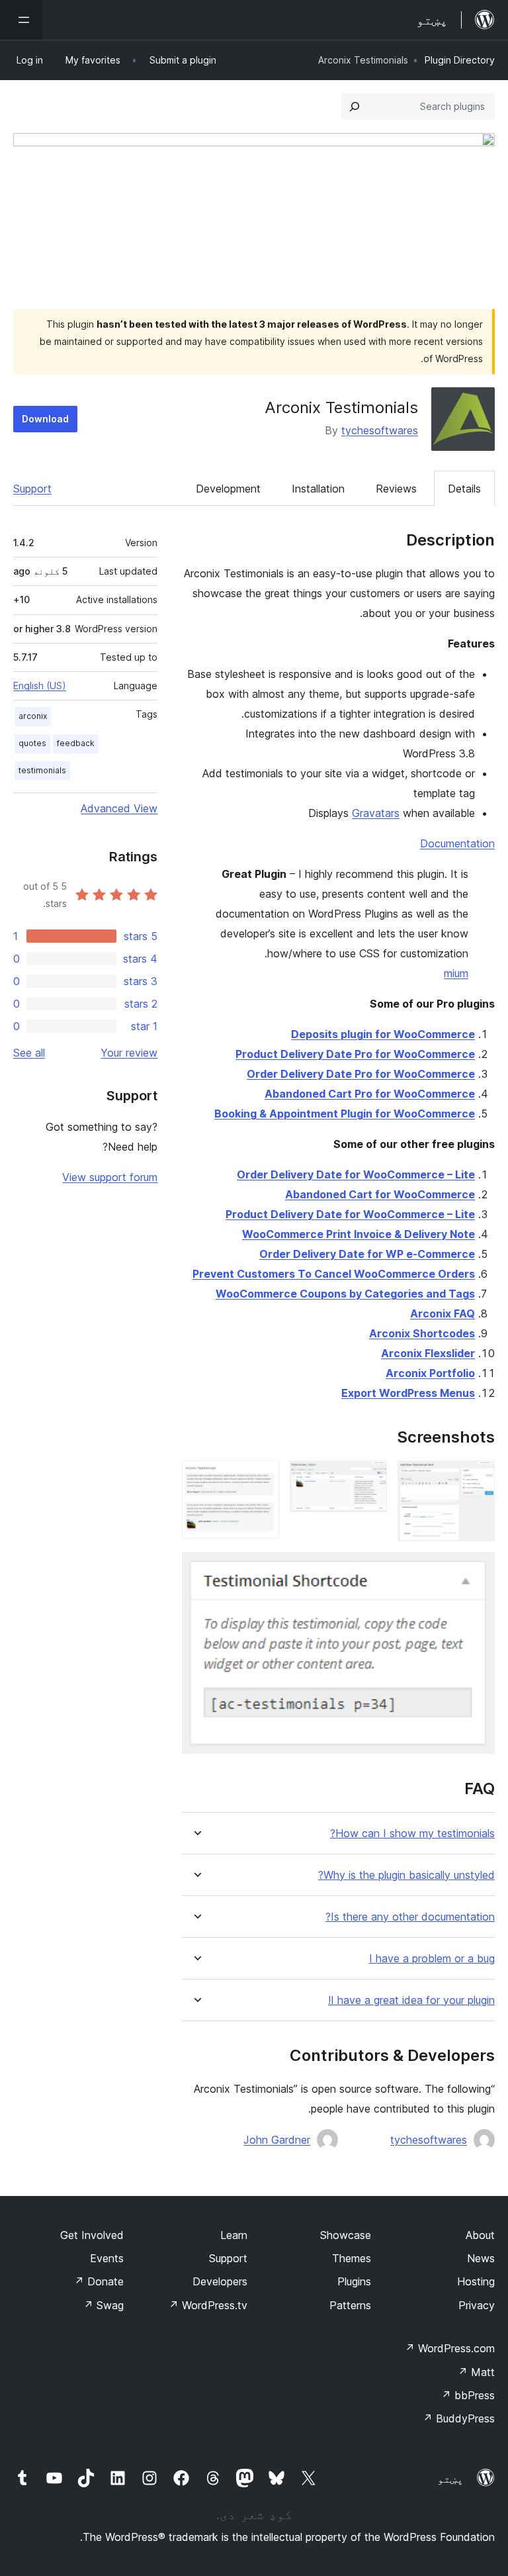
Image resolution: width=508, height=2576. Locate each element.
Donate (99, 2281)
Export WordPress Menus (408, 1393)
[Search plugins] (355, 107)
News (481, 2258)
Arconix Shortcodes (422, 1333)
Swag (104, 2305)
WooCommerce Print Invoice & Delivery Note (359, 1234)
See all (29, 1053)
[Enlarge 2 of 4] (369, 1478)
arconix (33, 716)
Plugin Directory (460, 60)
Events (107, 2258)
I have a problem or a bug (432, 1959)
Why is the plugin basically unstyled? (406, 1875)
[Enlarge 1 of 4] (477, 1478)
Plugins (354, 2281)
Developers (220, 2281)
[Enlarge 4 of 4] (477, 1570)
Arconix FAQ (443, 1313)
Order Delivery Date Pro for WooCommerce (361, 1074)
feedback (76, 743)
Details (464, 489)
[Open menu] (21, 20)
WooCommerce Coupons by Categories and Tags (345, 1294)
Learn (234, 2235)
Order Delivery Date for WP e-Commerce (367, 1254)
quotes (32, 743)
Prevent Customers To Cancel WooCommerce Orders (334, 1274)
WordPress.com (450, 2348)
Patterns (350, 2305)
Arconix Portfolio (430, 1373)
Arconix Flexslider (428, 1353)
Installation (318, 489)
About (480, 2235)
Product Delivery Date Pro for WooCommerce (355, 1054)
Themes (352, 2258)
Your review (129, 1053)
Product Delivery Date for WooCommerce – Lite (350, 1214)
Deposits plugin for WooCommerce (383, 1034)
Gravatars (376, 813)
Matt (476, 2372)
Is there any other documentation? (410, 1917)
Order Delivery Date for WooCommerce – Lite (356, 1174)
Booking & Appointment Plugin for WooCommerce (345, 1114)
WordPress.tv (208, 2305)
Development (228, 489)
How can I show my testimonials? (412, 1834)
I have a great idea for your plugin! (411, 2000)
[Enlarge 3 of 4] (261, 1478)
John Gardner (277, 2140)
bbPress (468, 2395)
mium (456, 973)
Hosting (476, 2281)
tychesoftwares (380, 430)
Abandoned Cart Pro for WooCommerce (370, 1094)
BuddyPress (459, 2418)
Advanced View (119, 808)
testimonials (42, 770)
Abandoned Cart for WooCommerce (380, 1194)
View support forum (110, 1177)
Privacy (477, 2305)
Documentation (457, 843)
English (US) (40, 686)
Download (45, 419)
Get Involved (92, 2235)
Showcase (346, 2235)
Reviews (396, 489)
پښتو (450, 2479)
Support (32, 489)
